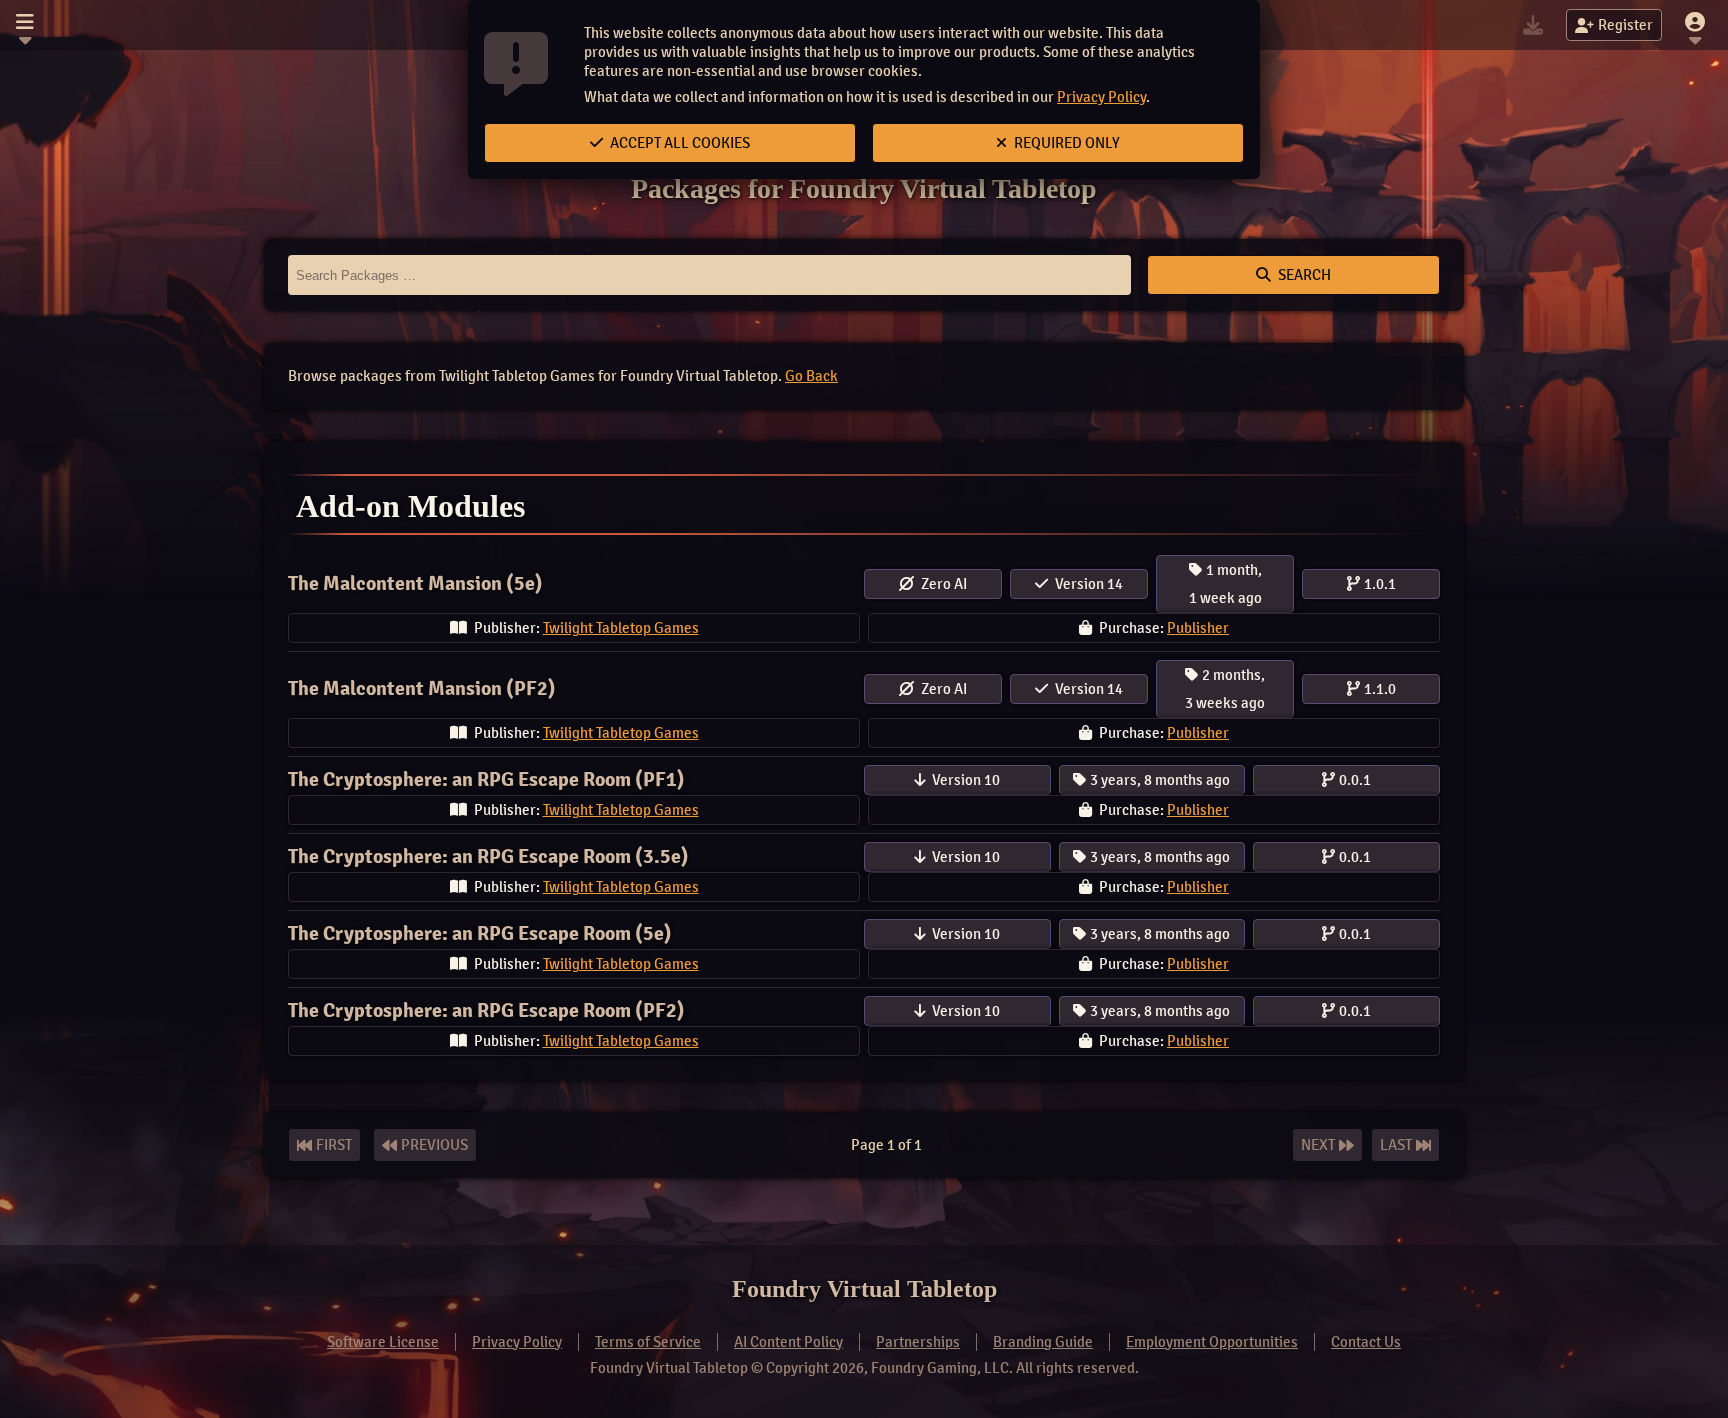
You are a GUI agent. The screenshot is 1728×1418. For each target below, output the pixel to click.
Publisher (1198, 628)
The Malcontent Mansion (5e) (415, 583)
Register (1625, 25)
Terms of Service (648, 1342)
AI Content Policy (788, 1342)
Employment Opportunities (1212, 1342)
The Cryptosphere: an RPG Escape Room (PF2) (486, 1010)
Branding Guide (1043, 1342)
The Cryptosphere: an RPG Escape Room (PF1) (486, 779)
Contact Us (1366, 1342)
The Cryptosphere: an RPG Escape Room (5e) (480, 933)
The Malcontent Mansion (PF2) (422, 688)
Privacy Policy (1101, 97)
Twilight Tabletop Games (621, 628)
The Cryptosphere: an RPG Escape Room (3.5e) (488, 856)
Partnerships (918, 1342)
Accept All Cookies (678, 143)
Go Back (811, 376)
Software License (383, 1342)
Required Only (1065, 143)
